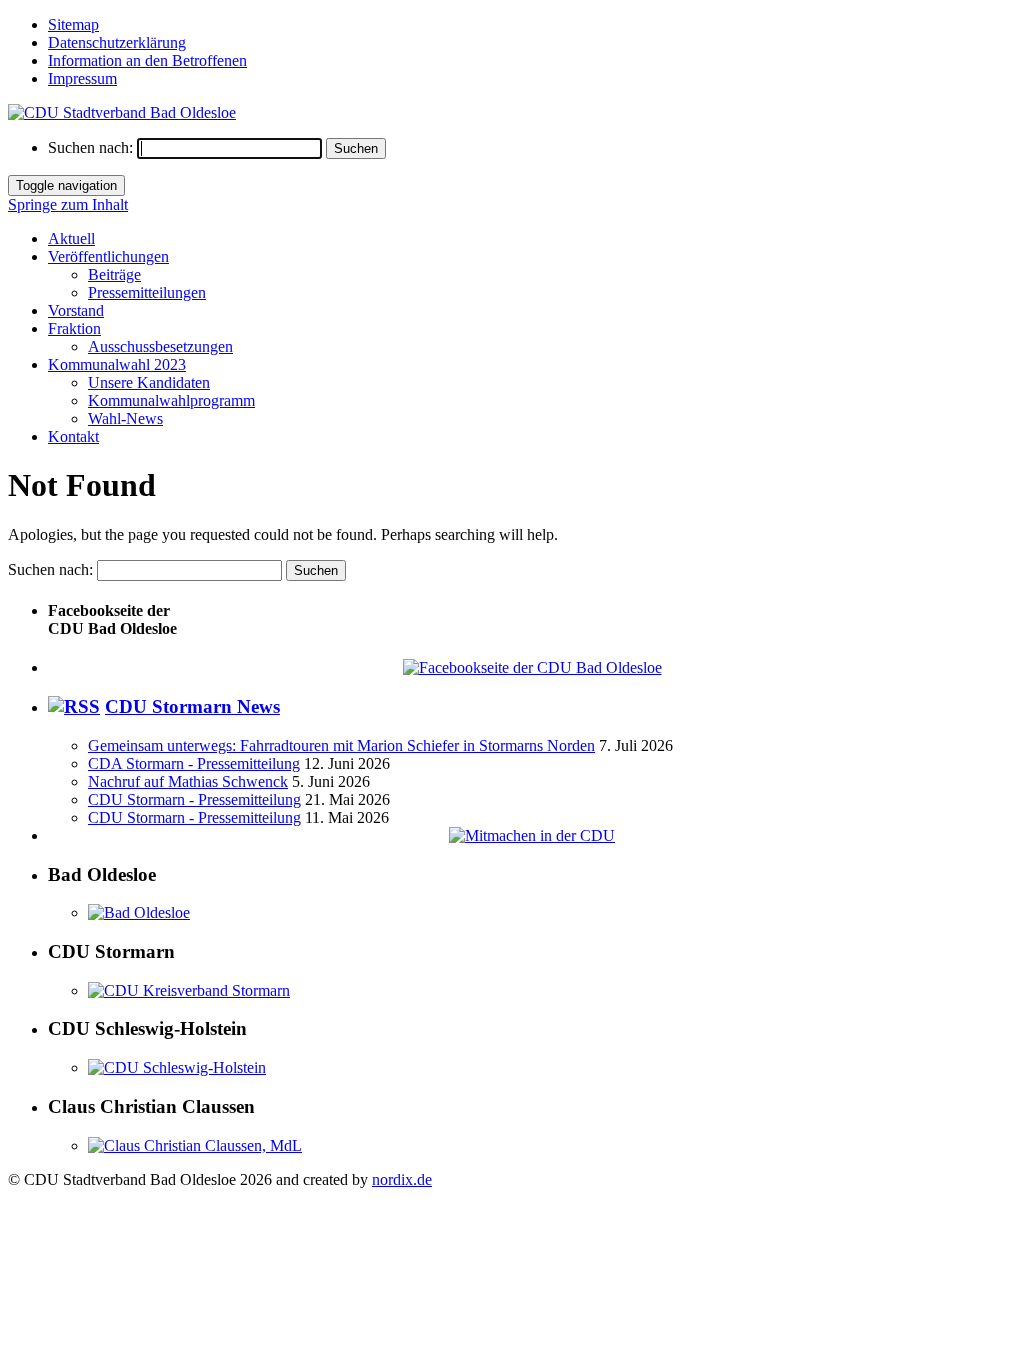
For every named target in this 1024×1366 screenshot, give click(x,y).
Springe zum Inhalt (68, 204)
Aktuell (71, 238)
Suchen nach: (90, 147)
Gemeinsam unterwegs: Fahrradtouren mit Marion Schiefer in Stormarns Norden (341, 745)
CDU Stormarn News (192, 706)
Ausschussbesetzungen (160, 346)
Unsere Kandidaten (149, 382)
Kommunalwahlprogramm (171, 400)
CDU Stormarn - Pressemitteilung (194, 799)
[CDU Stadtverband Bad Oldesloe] (122, 112)
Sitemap (73, 24)
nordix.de (402, 1179)
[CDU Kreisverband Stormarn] (189, 990)
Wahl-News (125, 418)
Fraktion (74, 328)
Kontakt (73, 436)
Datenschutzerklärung (117, 42)
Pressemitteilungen (147, 292)
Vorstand (76, 310)
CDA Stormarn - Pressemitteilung (194, 763)
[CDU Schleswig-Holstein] (177, 1067)
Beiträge (114, 274)
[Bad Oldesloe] (139, 912)
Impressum (82, 78)
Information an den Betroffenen (147, 60)
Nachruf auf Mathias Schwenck (188, 781)
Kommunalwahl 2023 (117, 364)
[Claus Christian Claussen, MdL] (195, 1145)
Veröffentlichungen (108, 256)
